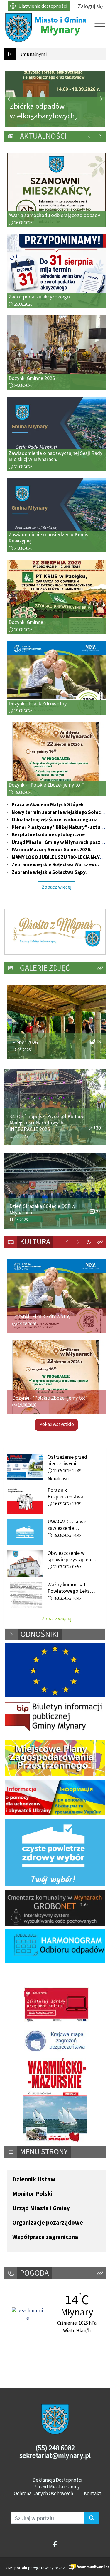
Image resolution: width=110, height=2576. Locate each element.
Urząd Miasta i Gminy (41, 2208)
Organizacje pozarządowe (48, 2223)
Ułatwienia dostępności (43, 6)
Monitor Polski (32, 2194)
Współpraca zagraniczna (45, 2237)
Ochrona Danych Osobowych (43, 2493)
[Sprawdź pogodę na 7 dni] (28, 2314)
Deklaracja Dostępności (57, 2480)
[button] (100, 968)
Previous (9, 99)
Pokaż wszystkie (57, 1425)
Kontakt (93, 2493)
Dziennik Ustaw (34, 2180)
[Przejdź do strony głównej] (47, 27)
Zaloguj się (90, 6)
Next (101, 99)
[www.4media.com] (85, 2567)
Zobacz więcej (57, 887)
